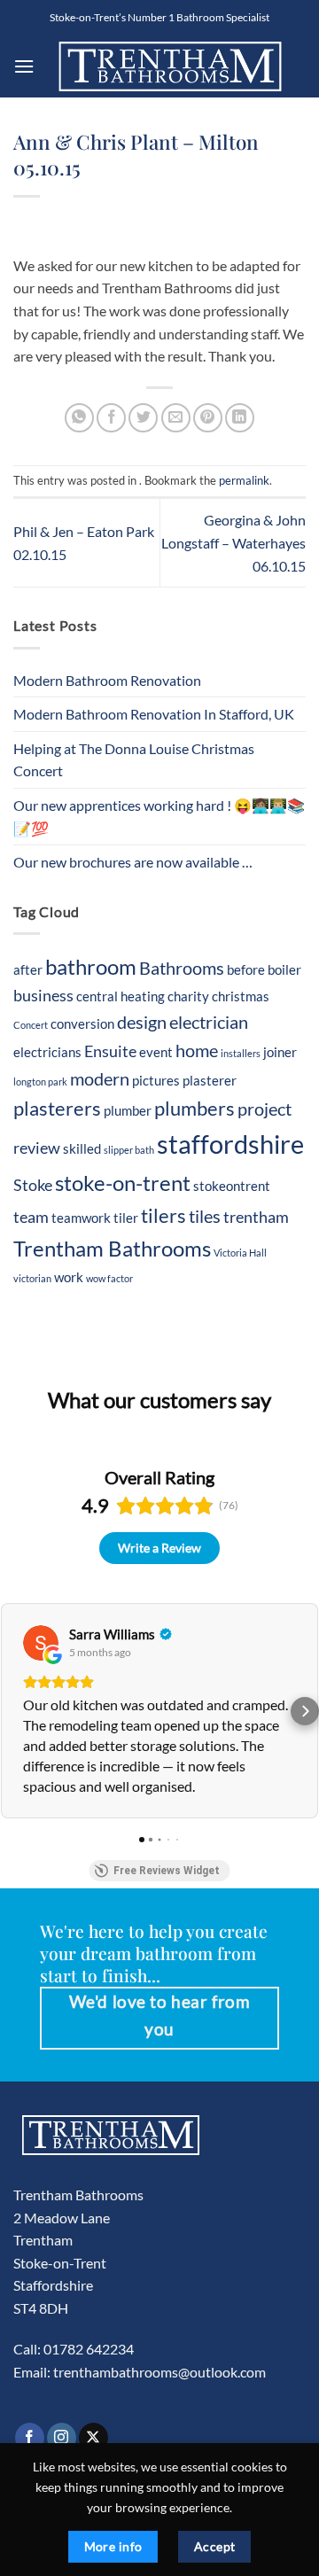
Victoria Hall (240, 1253)
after (28, 969)
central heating (121, 996)
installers (241, 1053)
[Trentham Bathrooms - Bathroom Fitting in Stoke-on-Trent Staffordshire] (170, 66)
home (197, 1050)
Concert (31, 1025)
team (31, 1217)
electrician (209, 1022)
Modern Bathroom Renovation (107, 680)
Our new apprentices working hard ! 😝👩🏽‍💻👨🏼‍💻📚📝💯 (159, 817)
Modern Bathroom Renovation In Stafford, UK (154, 714)
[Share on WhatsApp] (79, 418)
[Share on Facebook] (111, 418)
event (156, 1052)
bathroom (91, 966)
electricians (47, 1052)
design (142, 1022)
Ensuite (110, 1051)
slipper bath (129, 1150)
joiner (280, 1052)
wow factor (109, 1278)
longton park (40, 1082)
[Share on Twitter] (143, 418)
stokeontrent (232, 1186)
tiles (205, 1216)
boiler (284, 969)
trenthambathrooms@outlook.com (159, 2372)
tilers (163, 1216)
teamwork (81, 1218)
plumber (128, 1110)
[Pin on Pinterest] (208, 418)
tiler (126, 1218)
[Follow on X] (93, 2438)
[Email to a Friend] (176, 418)
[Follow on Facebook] (30, 2438)
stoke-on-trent (123, 1183)
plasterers (57, 1109)
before (246, 969)
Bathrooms (182, 968)
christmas (241, 996)
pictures (156, 1080)
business (43, 996)
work (69, 1277)
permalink (244, 480)
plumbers (195, 1109)
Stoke (33, 1185)
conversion (82, 1023)
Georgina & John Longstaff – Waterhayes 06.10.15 (233, 542)
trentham (256, 1217)
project (265, 1109)
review (37, 1148)
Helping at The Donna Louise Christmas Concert (134, 760)
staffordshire (230, 1144)
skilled (82, 1148)
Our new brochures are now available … (133, 862)
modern (100, 1078)
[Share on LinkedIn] (240, 418)
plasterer (210, 1080)
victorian (32, 1278)
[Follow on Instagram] (62, 2438)
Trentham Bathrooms (112, 1248)
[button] (24, 66)
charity (188, 996)
